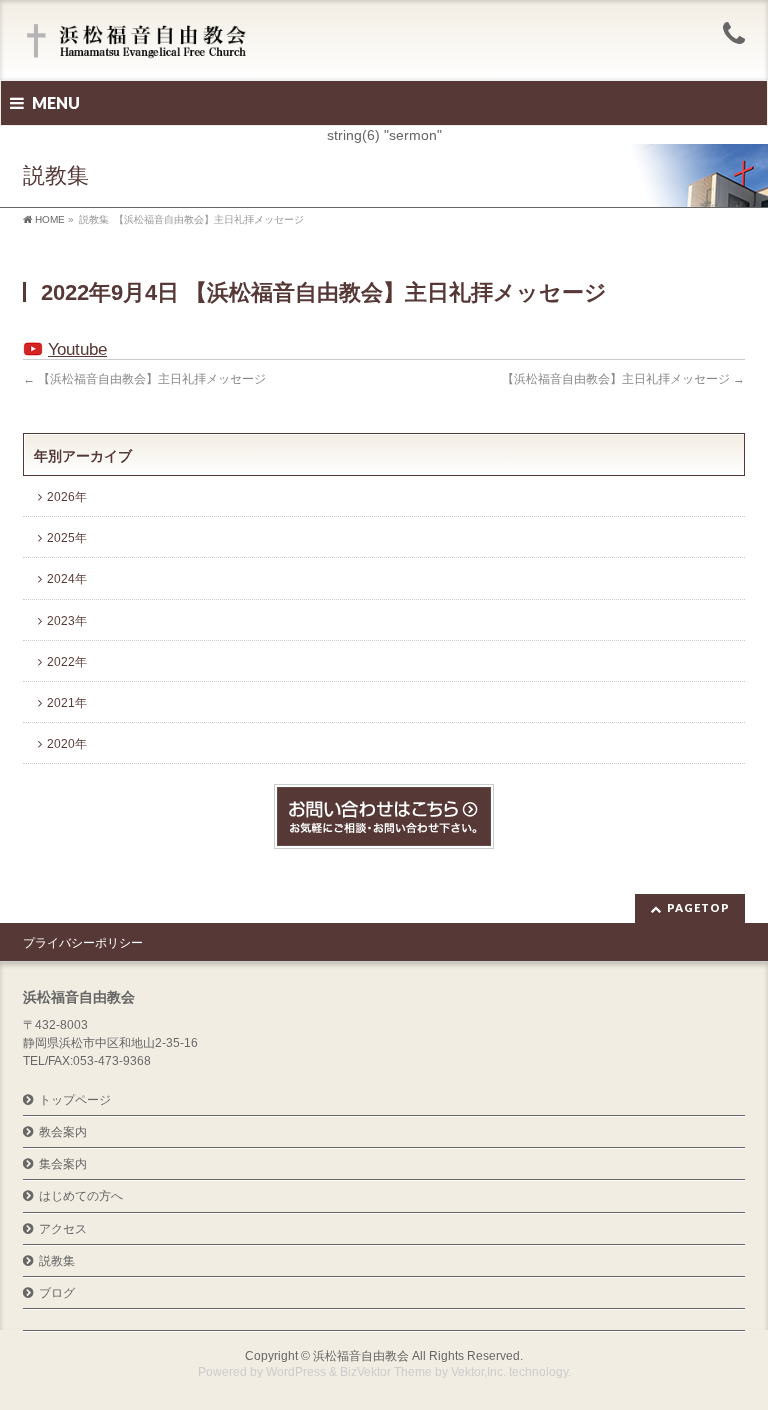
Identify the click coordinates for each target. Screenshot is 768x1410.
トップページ (75, 1100)
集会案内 (63, 1164)
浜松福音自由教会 (361, 1356)
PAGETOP (698, 907)
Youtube (77, 349)
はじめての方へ (81, 1196)
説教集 (57, 1261)
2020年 (67, 744)
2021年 (67, 703)
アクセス (63, 1229)
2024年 (67, 579)
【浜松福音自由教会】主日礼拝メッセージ (144, 379)
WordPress (296, 1372)
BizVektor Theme (386, 1372)
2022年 (67, 662)
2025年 (67, 538)
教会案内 (63, 1132)
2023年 (67, 621)
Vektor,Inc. (478, 1372)
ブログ (57, 1293)
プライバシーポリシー (83, 943)
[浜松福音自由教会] (139, 42)
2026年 (67, 497)
